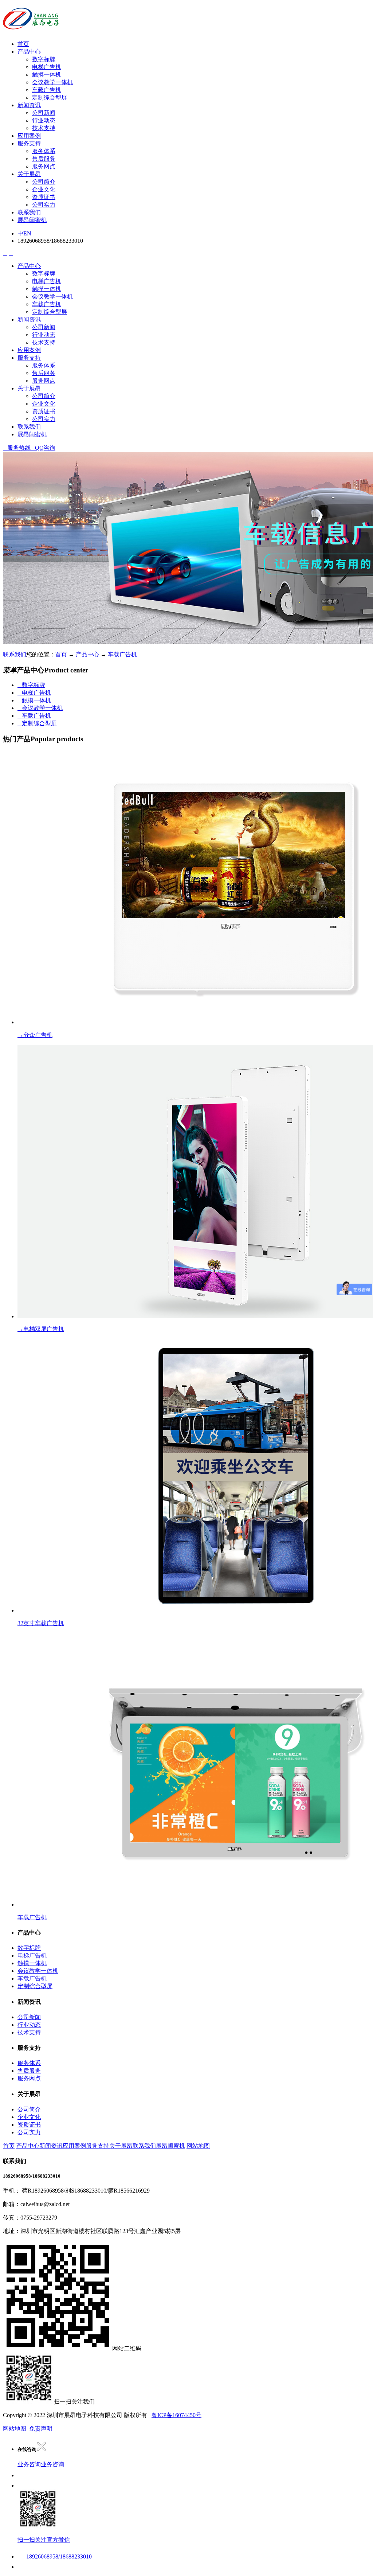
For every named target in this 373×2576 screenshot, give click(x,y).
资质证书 (44, 197)
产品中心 (29, 52)
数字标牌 (44, 59)
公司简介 (44, 182)
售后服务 (44, 159)
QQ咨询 (43, 448)
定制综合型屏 (50, 97)
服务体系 (44, 151)
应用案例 (29, 136)
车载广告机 (47, 90)
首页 (23, 44)
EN (27, 233)
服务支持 (29, 143)
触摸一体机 (47, 75)
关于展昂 (29, 174)
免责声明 (41, 2429)
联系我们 (29, 212)
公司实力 (44, 205)
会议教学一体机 (52, 82)
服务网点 (44, 166)
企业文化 (44, 189)
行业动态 (44, 120)
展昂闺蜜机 (32, 220)
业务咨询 (29, 2464)
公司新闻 (44, 113)
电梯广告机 (47, 67)
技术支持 (44, 128)
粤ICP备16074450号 (176, 2415)
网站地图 (198, 2146)
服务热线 (17, 448)
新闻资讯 (29, 105)
